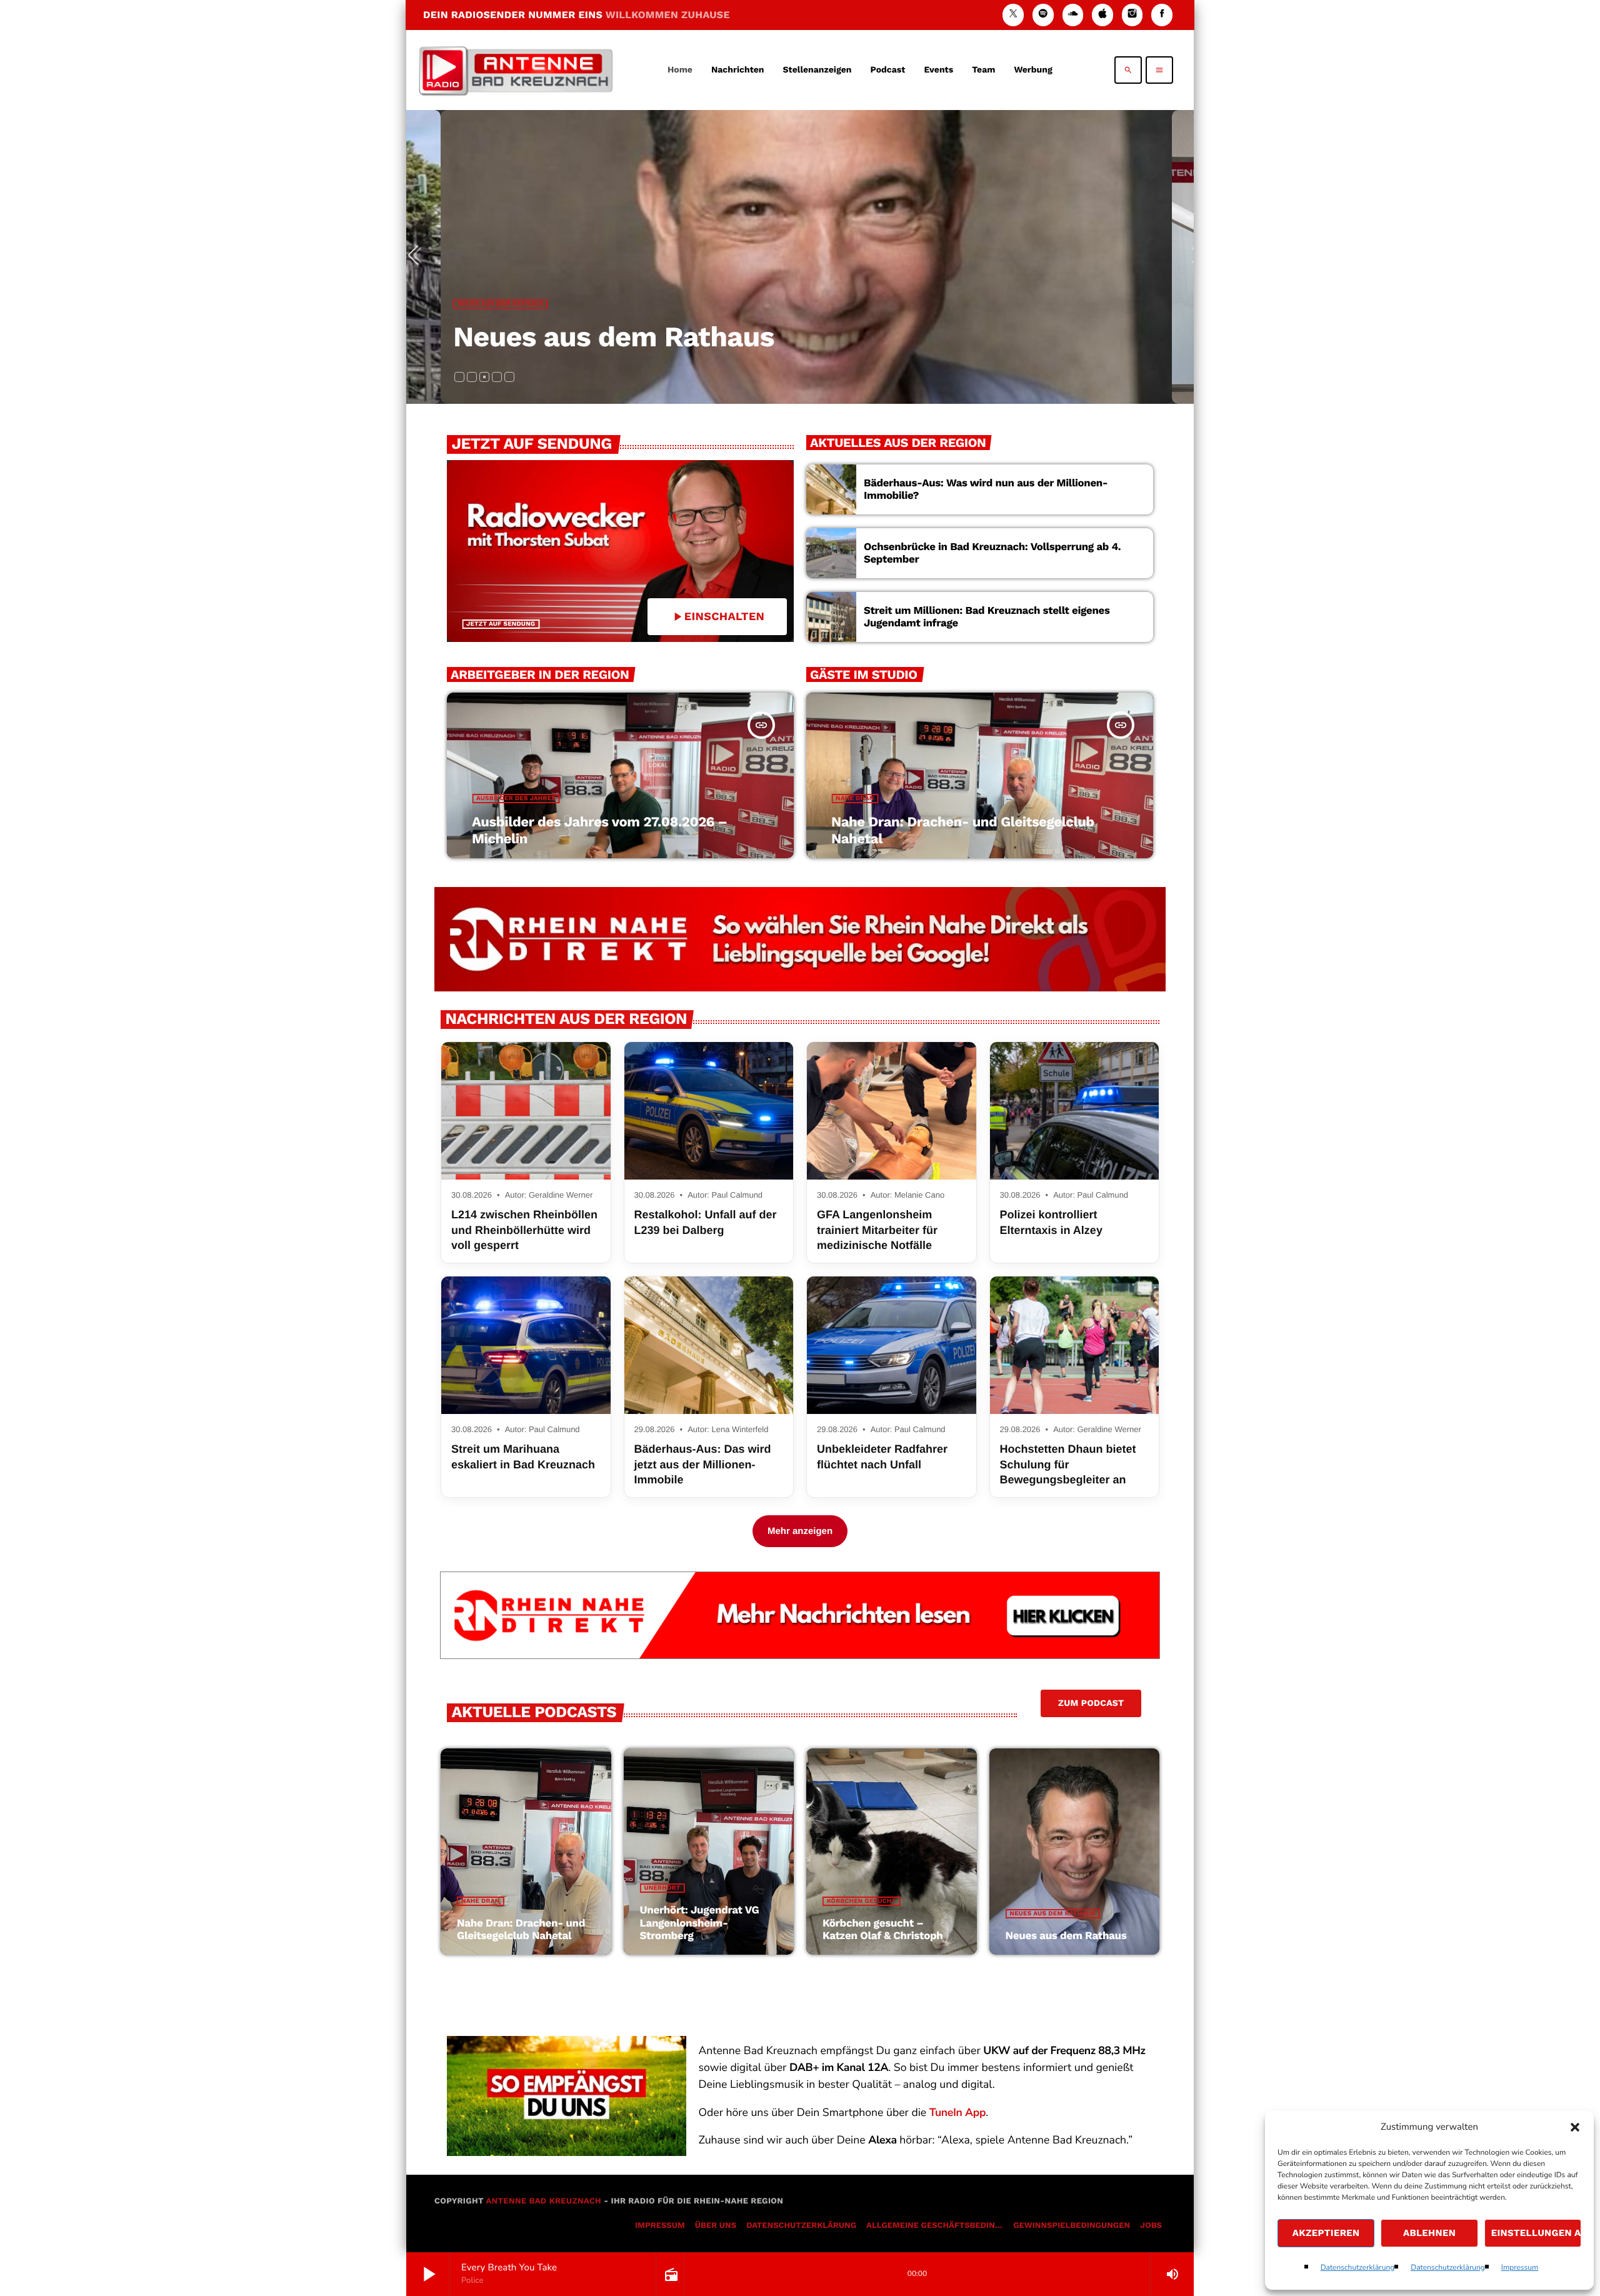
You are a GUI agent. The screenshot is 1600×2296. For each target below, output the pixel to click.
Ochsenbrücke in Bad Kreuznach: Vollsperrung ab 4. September (992, 553)
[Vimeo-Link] (516, 70)
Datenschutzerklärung (1358, 2268)
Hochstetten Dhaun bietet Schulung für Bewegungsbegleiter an (1068, 1464)
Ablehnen (1429, 2233)
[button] (1575, 2127)
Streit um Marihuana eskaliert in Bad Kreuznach (523, 1456)
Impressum (1520, 2268)
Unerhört (662, 1888)
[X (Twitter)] (1013, 15)
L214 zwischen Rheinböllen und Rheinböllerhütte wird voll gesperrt (524, 1230)
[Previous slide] (418, 257)
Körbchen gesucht (861, 1901)
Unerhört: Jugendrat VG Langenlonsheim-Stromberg (700, 1923)
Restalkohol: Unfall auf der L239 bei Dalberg (706, 1222)
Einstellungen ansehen (1536, 2233)
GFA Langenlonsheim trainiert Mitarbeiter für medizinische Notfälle (877, 1230)
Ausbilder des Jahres (497, 304)
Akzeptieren (1326, 2233)
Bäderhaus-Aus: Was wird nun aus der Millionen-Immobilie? (986, 489)
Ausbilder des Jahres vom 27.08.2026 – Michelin (775, 337)
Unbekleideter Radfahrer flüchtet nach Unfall (882, 1456)
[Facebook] (1162, 15)
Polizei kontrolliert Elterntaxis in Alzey (1051, 1222)
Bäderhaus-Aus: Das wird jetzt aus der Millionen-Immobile (703, 1464)
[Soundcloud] (1073, 15)
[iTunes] (1102, 15)
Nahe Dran (855, 799)
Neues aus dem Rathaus (1053, 1914)
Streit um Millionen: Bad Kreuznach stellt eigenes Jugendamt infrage (987, 617)
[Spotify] (1043, 15)
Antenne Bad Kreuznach (543, 2201)
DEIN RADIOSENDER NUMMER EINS (577, 15)
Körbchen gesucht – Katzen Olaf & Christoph (883, 1930)
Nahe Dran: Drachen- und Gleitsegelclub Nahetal (521, 1930)
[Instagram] (1132, 15)
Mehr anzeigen (800, 1531)
